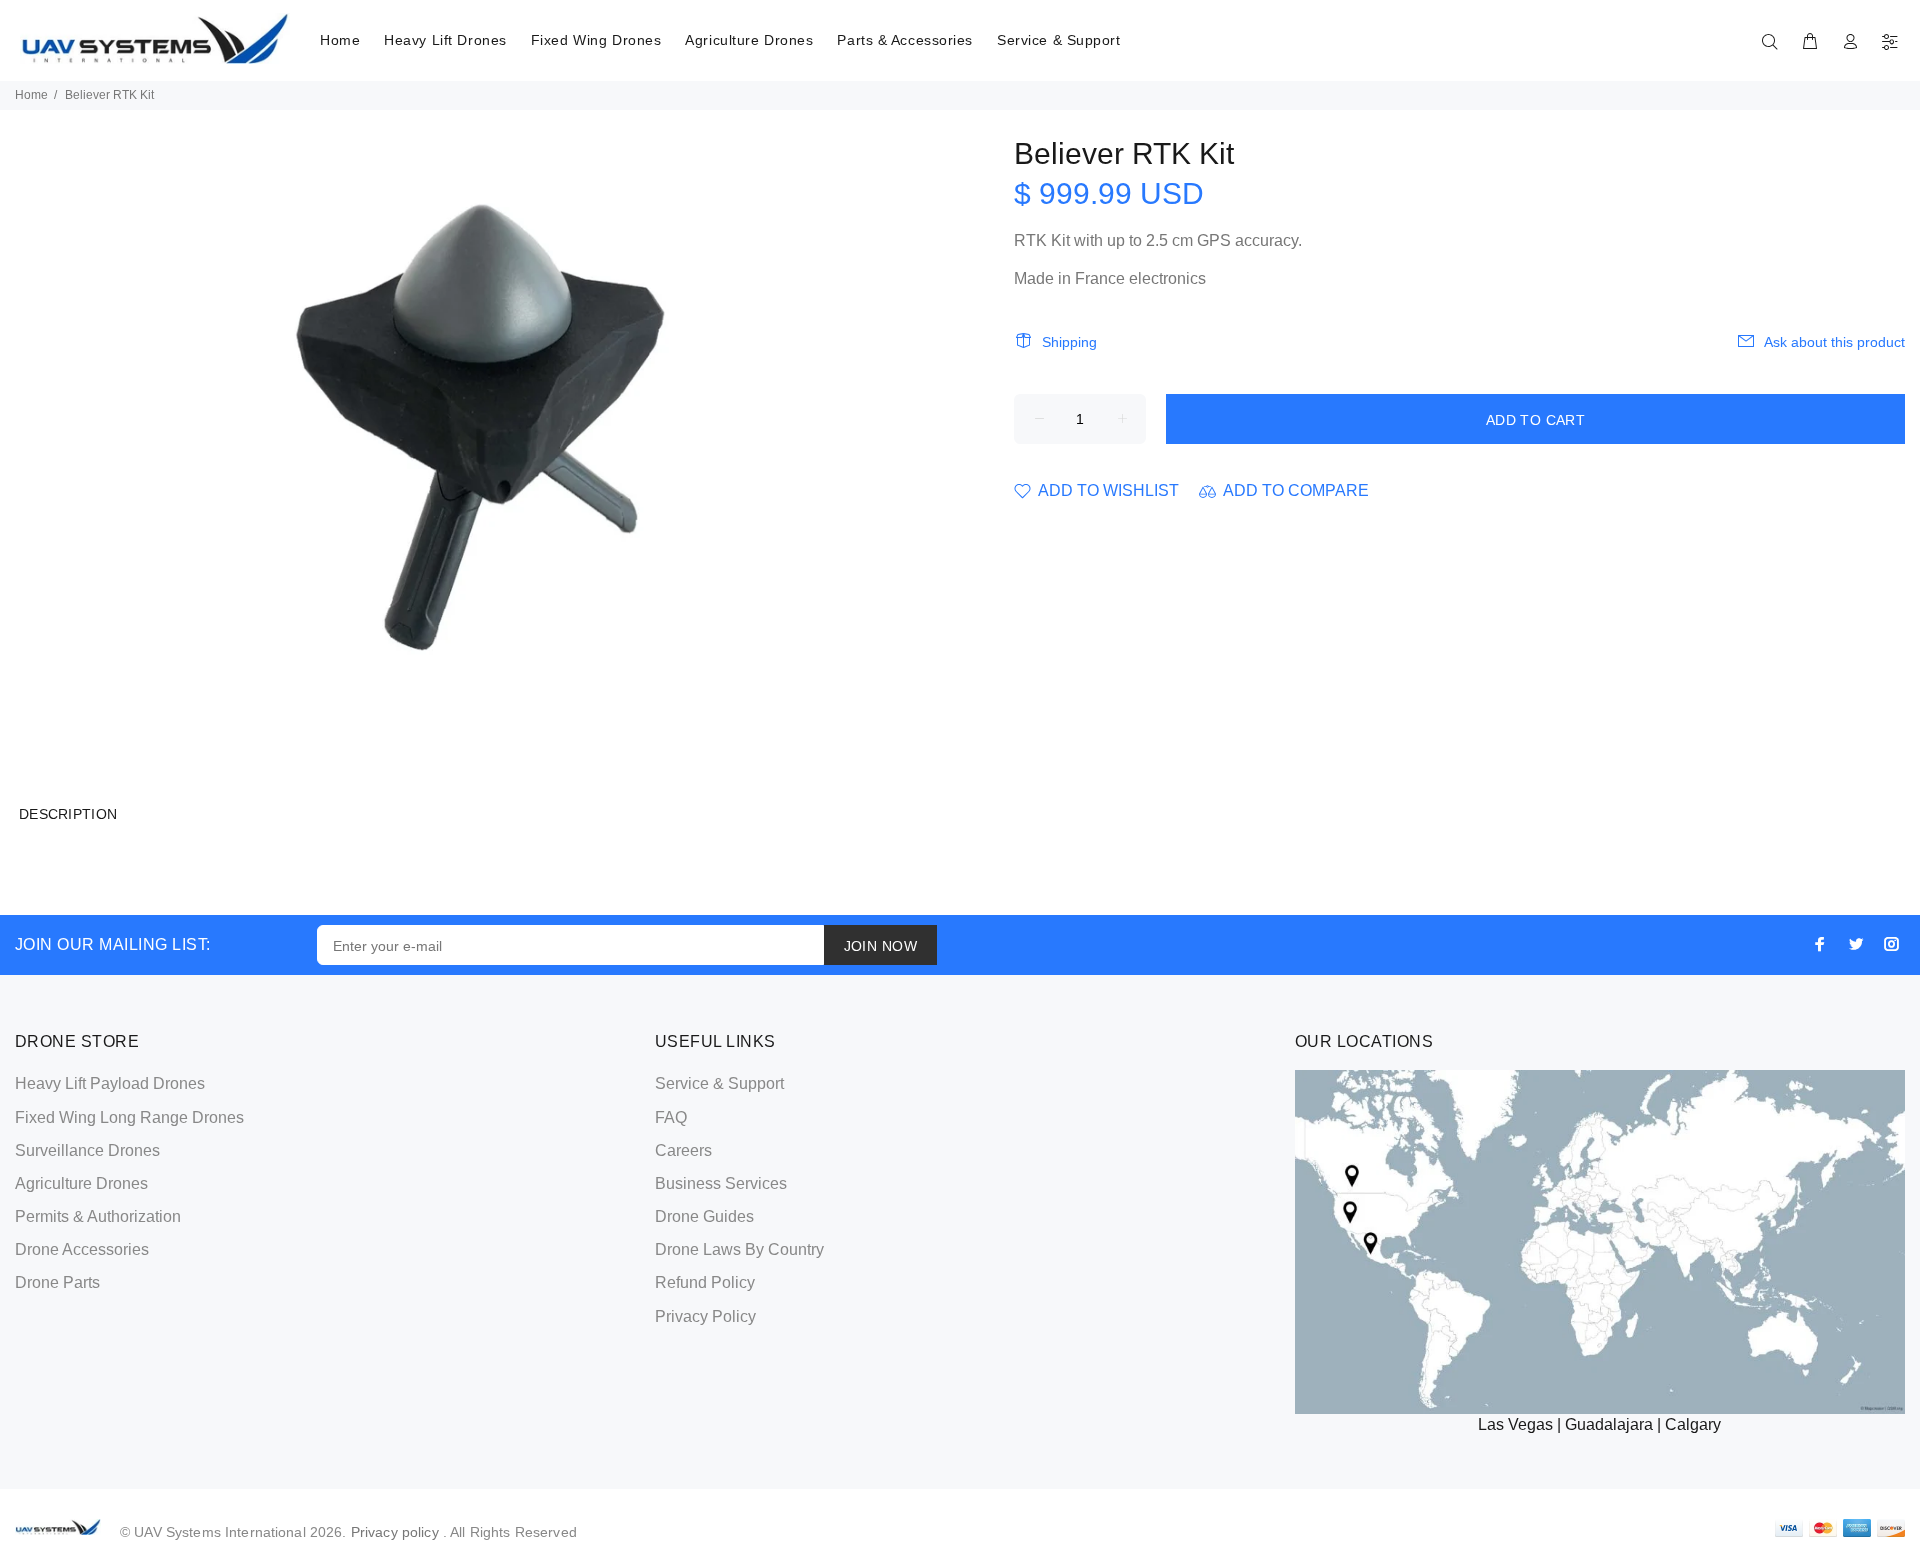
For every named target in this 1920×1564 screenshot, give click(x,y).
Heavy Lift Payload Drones (110, 1083)
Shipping (1069, 342)
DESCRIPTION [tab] (68, 814)
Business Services (721, 1183)
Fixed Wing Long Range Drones (129, 1117)
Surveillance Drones (87, 1150)
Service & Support (1059, 40)
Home (340, 40)
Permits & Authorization (98, 1216)
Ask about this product (1834, 342)
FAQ (671, 1117)
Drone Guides (704, 1216)
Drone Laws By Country (739, 1249)
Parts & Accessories (905, 40)
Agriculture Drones (749, 40)
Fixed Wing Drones (596, 40)
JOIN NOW (880, 946)
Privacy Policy (705, 1316)
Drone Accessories (82, 1249)
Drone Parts (57, 1282)
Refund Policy (705, 1282)
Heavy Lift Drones (445, 40)
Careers (683, 1150)
